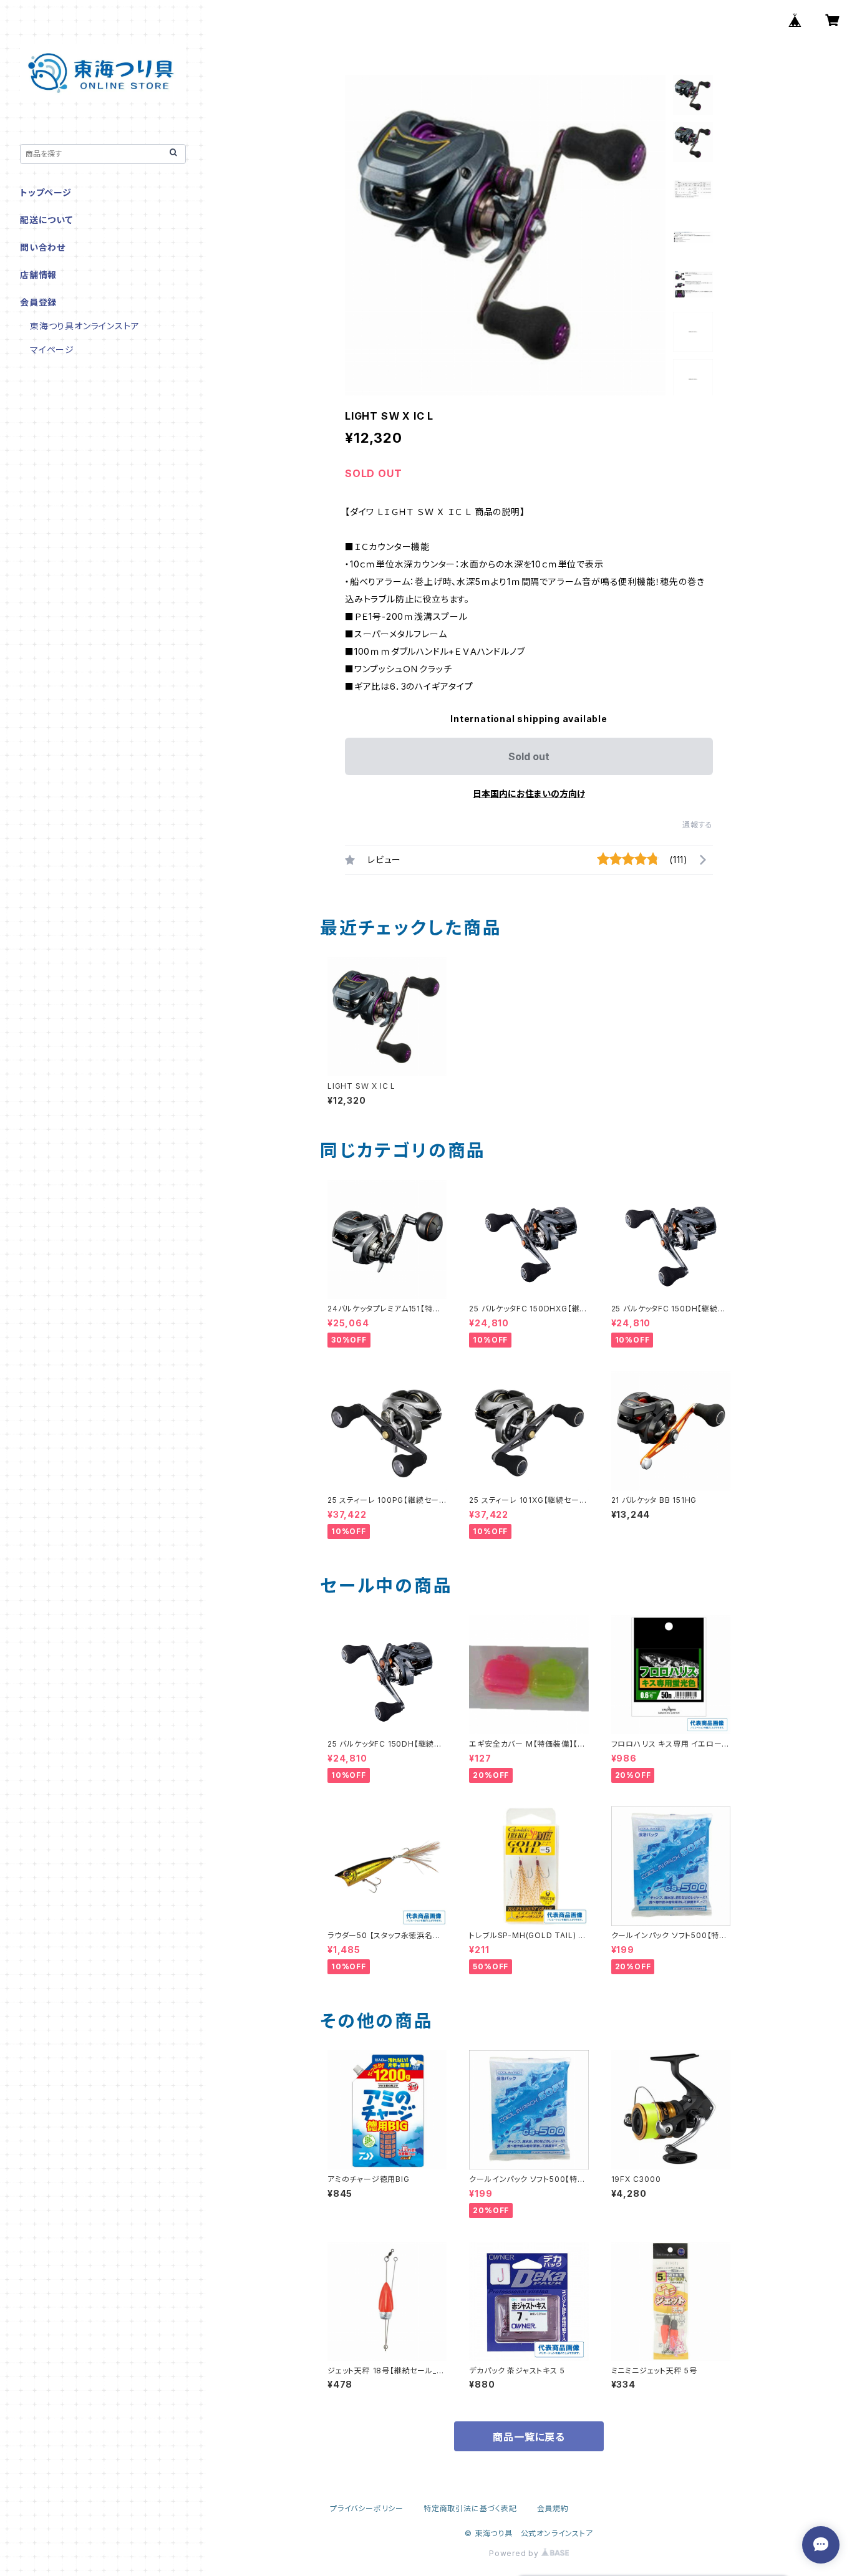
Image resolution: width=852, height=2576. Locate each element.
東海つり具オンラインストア (85, 326)
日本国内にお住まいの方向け (529, 794)
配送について (46, 220)
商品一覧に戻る (529, 2437)
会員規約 (553, 2508)
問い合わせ (43, 247)
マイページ (52, 350)
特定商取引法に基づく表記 (470, 2508)
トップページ (46, 192)
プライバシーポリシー (367, 2508)
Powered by (515, 2553)
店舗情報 (38, 275)
